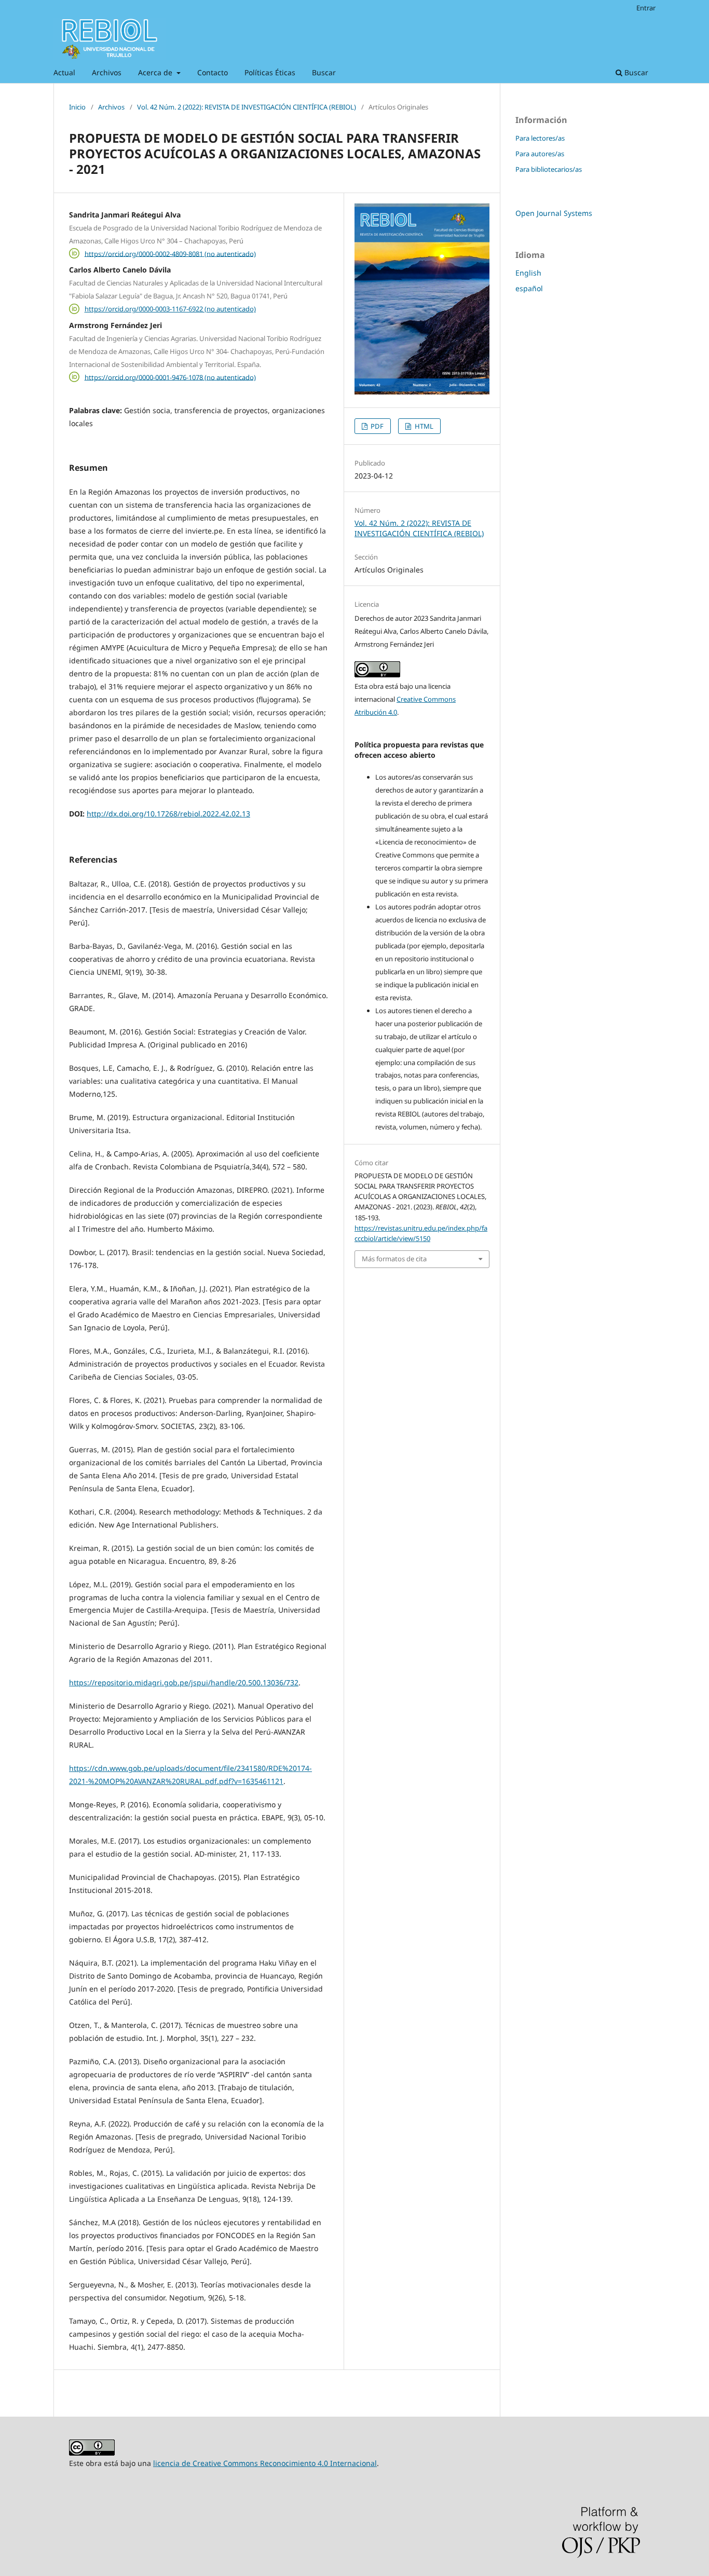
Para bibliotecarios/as (549, 169)
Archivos (107, 72)
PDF (376, 426)
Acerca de (156, 72)
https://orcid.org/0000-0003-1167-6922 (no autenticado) (170, 309)
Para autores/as (540, 154)
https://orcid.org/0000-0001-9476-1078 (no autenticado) (170, 377)
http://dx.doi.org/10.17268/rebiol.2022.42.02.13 (168, 814)
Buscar (324, 72)
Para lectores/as (540, 138)
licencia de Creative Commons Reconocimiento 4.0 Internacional (265, 2463)
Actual (64, 72)
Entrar (646, 8)
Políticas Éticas (270, 72)
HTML (423, 426)
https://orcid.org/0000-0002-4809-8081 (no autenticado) (170, 253)
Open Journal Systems (554, 213)
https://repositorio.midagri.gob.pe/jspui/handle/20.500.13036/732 (184, 1682)
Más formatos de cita (394, 1259)
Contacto (213, 72)
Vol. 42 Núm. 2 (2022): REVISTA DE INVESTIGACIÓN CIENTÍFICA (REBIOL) (247, 107)
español (529, 288)
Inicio (77, 107)
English (528, 273)
